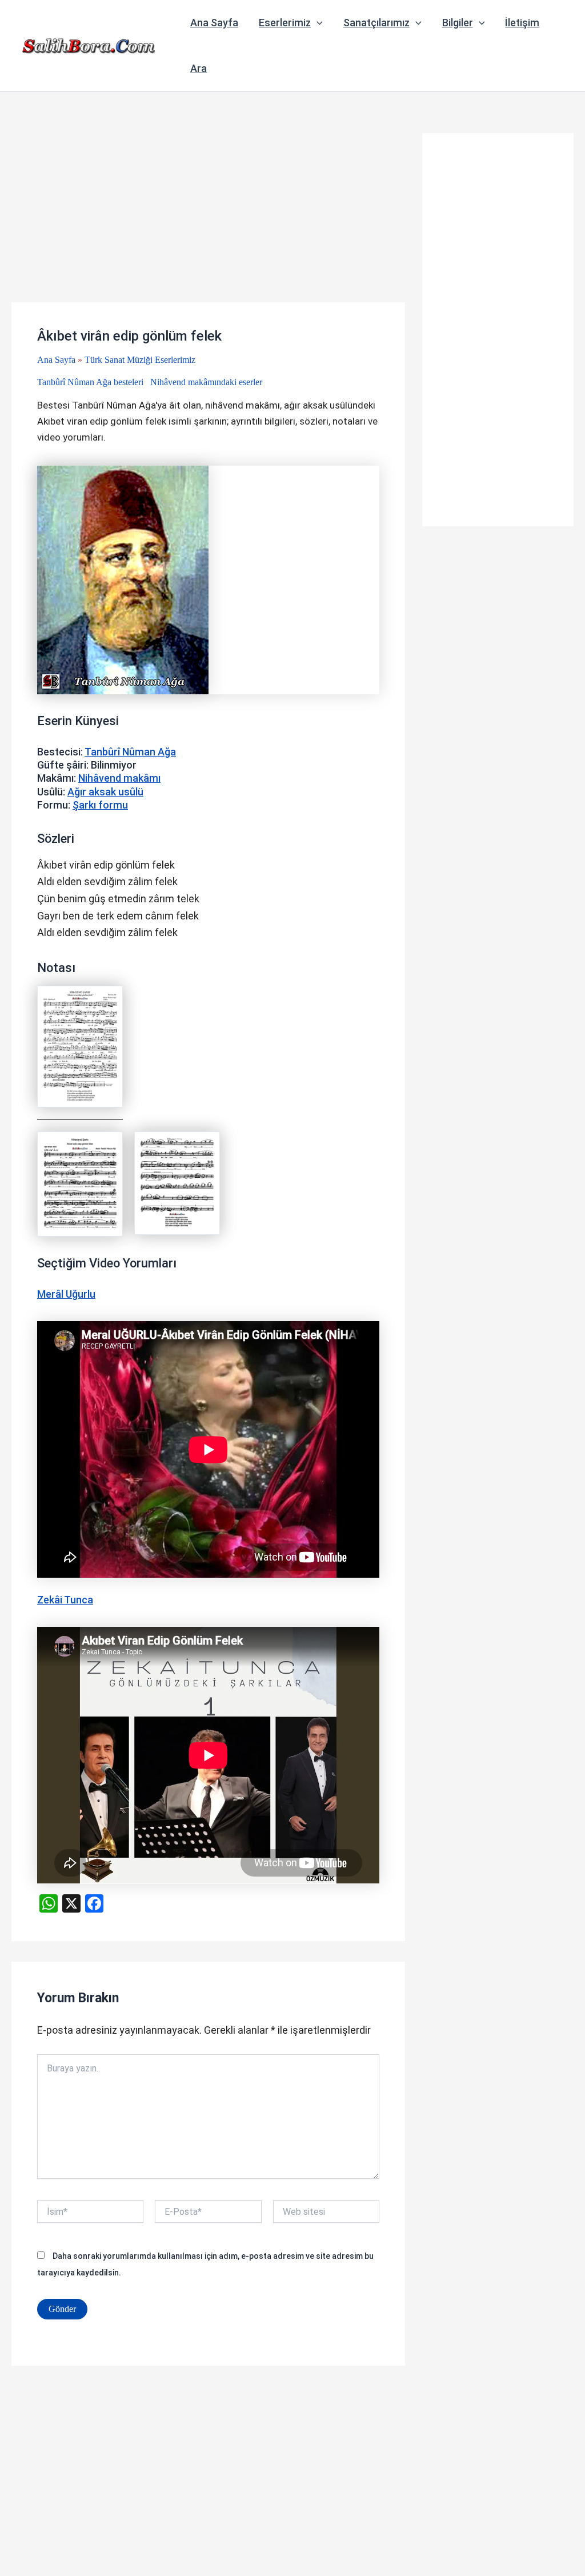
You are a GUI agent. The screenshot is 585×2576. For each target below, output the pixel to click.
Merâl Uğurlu (66, 1294)
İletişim (522, 23)
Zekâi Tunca (65, 1600)
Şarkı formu (100, 805)
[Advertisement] (208, 218)
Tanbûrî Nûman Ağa (130, 752)
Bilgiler (458, 23)
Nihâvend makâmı (119, 778)
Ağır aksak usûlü (105, 792)
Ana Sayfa (214, 23)
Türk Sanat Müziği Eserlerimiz (140, 360)
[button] (317, 23)
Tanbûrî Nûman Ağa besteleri (90, 382)
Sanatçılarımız (376, 23)
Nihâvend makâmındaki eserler (206, 382)
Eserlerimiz (285, 23)
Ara (199, 68)
